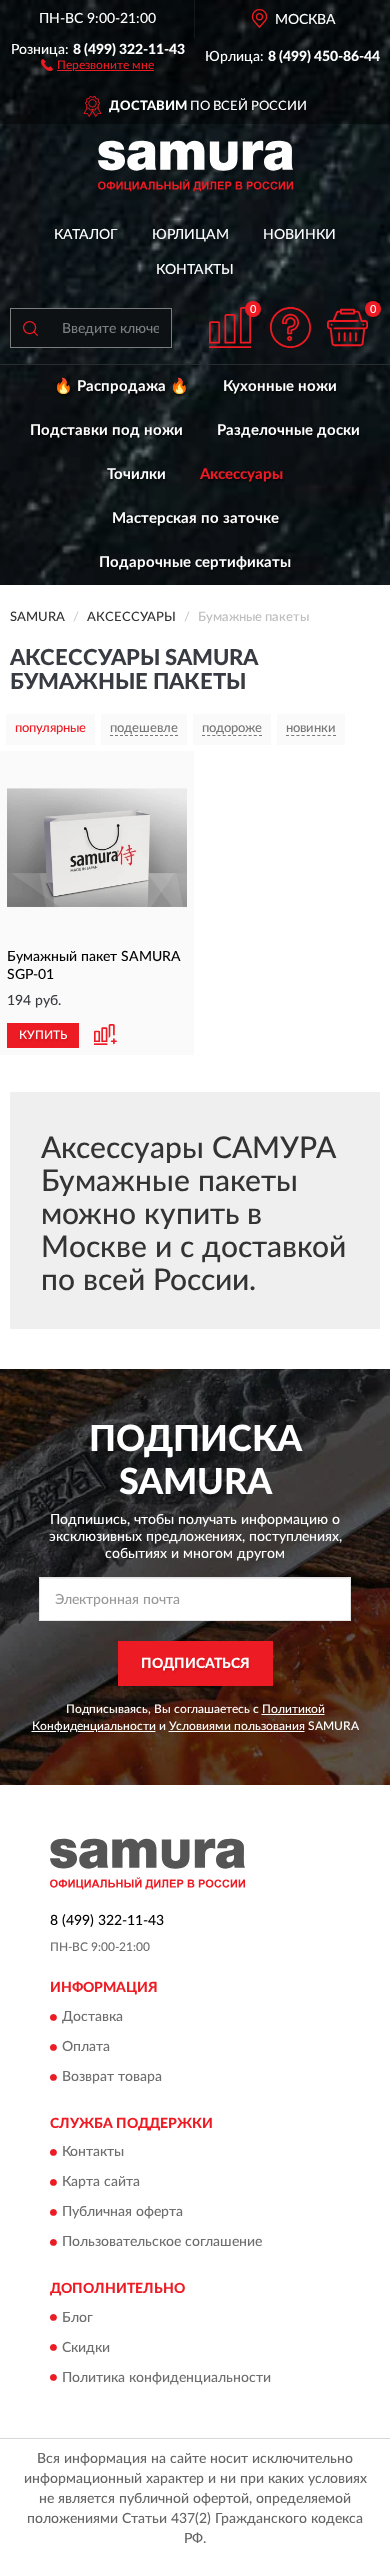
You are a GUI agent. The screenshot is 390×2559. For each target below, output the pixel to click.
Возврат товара (112, 2077)
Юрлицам (190, 235)
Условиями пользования (237, 1726)
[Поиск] (30, 328)
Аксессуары (241, 474)
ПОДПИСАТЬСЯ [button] (195, 1664)
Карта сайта (101, 2183)
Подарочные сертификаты (195, 562)
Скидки (86, 2348)
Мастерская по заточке (195, 518)
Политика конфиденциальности (166, 2378)
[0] (347, 327)
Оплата (86, 2047)
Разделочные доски (288, 430)
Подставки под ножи (106, 430)
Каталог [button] (86, 235)
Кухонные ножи (280, 386)
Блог (77, 2318)
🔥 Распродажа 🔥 (121, 386)
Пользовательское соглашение (162, 2243)
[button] (97, 64)
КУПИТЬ (43, 1035)
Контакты (195, 270)
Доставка (92, 2017)
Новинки (299, 235)
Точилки (136, 474)
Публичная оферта (122, 2213)
